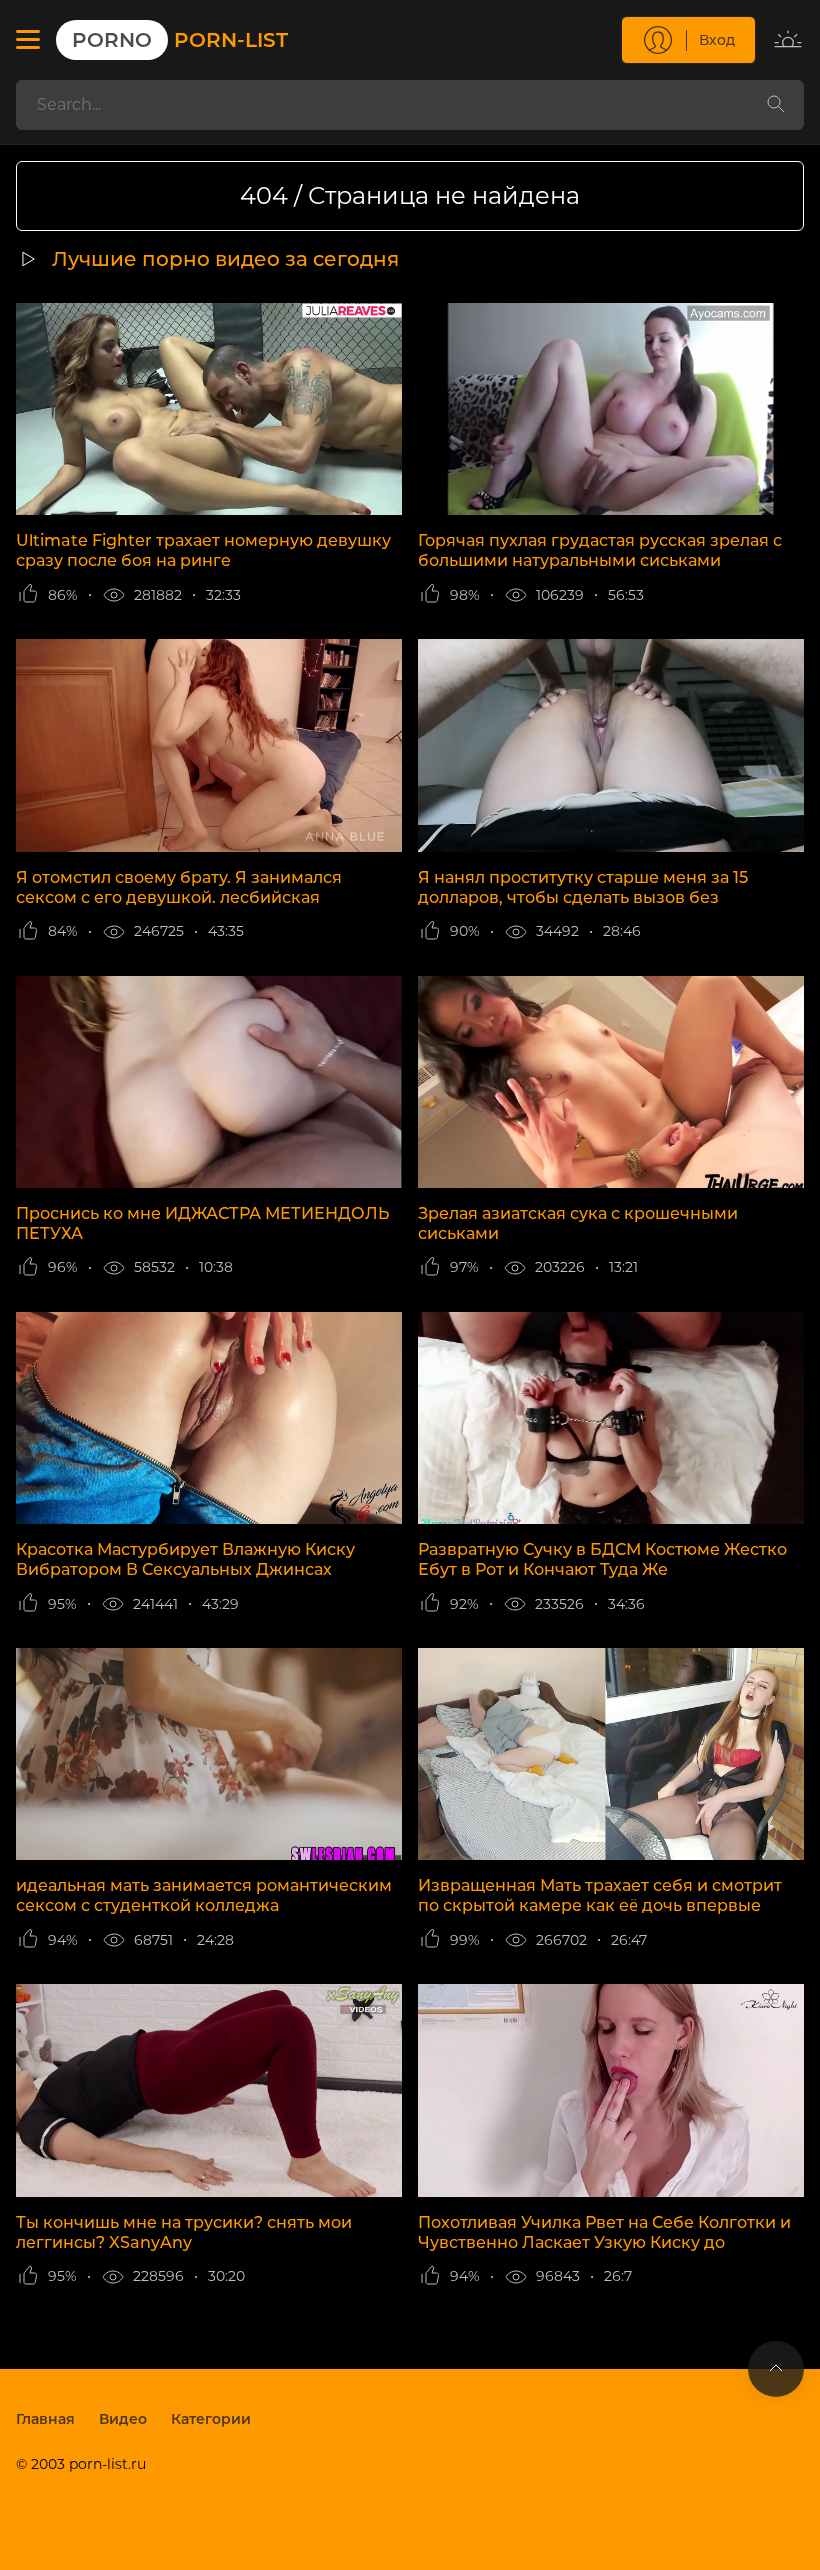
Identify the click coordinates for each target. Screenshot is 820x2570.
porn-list (180, 40)
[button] (28, 40)
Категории (211, 2419)
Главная (45, 2419)
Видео (123, 2419)
